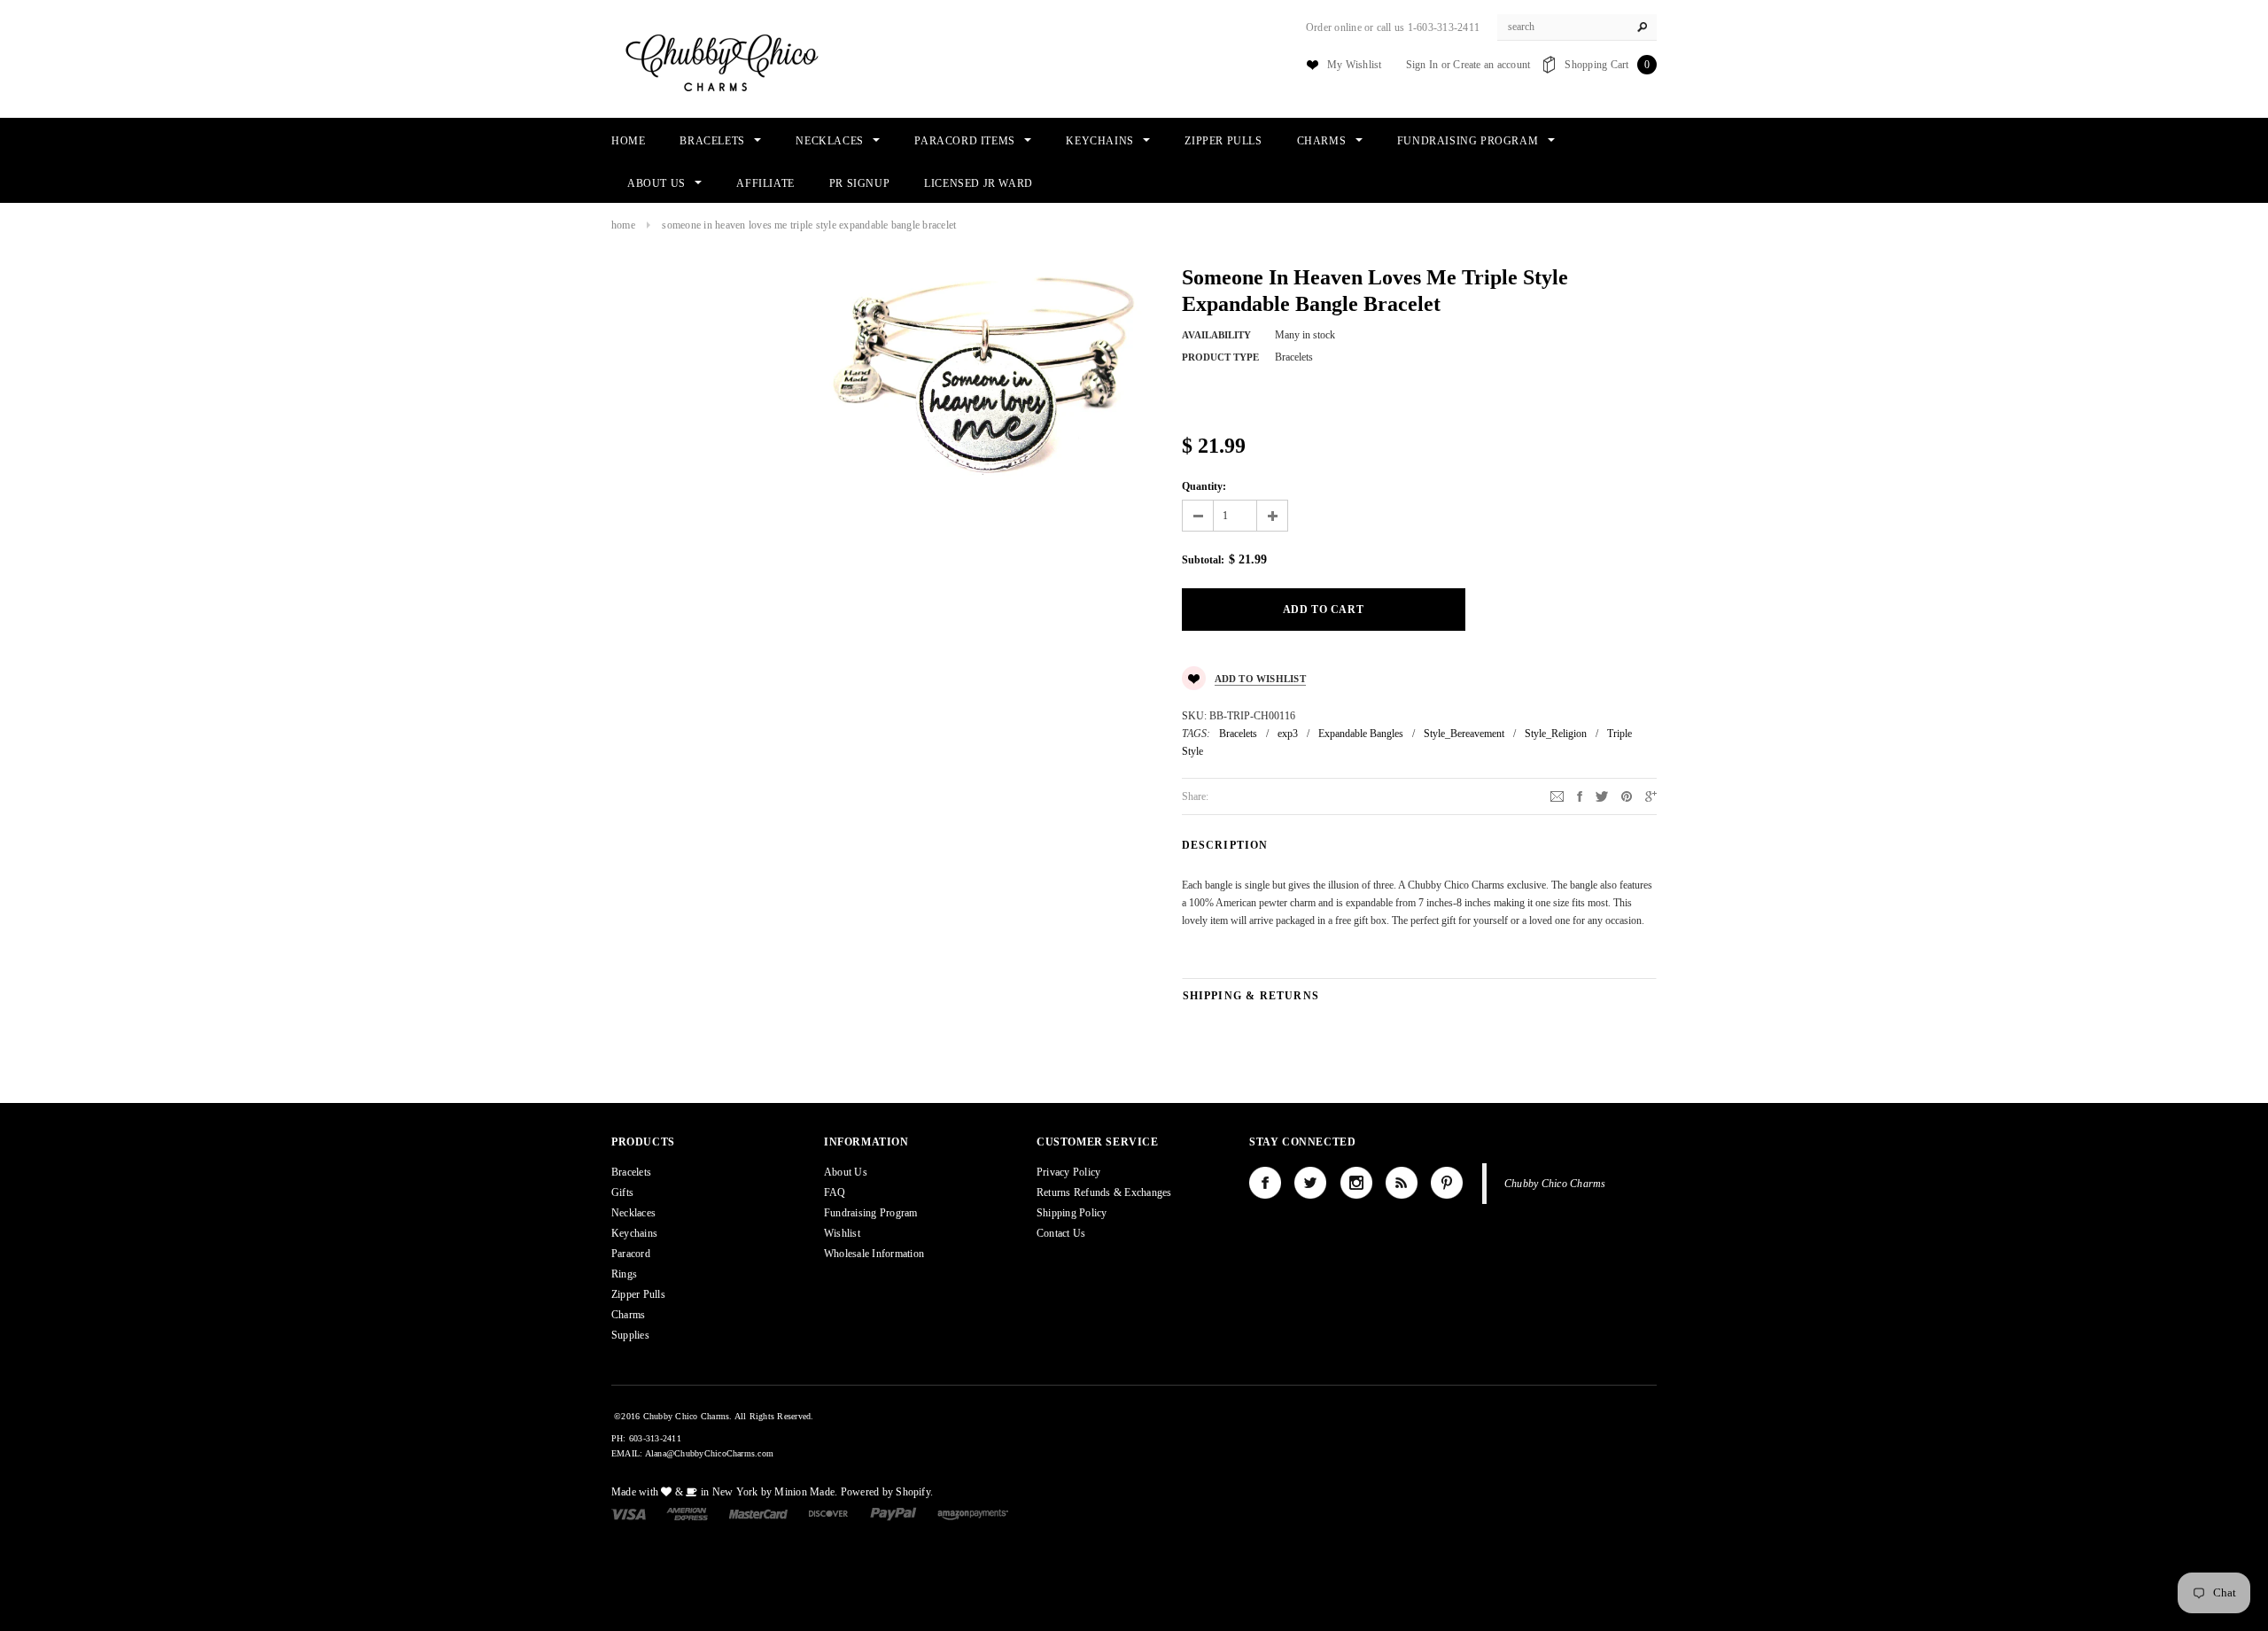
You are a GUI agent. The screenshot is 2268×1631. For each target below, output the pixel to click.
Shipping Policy (1072, 1213)
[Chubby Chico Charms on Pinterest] (1447, 1183)
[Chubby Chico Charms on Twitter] (1310, 1183)
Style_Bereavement (1464, 734)
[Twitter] (1602, 796)
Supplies (630, 1335)
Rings (624, 1274)
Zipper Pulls (638, 1294)
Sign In (1422, 65)
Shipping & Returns (1251, 996)
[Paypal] (893, 1513)
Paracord (631, 1254)
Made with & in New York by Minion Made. (724, 1492)
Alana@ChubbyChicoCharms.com (709, 1453)
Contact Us (1061, 1233)
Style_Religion (1556, 734)
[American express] (687, 1513)
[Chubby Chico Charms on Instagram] (1356, 1183)
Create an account (1491, 65)
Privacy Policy (1068, 1172)
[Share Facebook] (1580, 796)
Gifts (622, 1192)
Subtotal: (1203, 560)
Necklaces (633, 1213)
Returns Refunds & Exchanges (1104, 1192)
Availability (1216, 335)
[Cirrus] (973, 1513)
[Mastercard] (758, 1513)
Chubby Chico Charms (1555, 1184)
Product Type (1220, 357)
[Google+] (1651, 796)
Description (1225, 845)
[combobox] (1577, 27)
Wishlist (842, 1233)
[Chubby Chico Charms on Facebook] (1265, 1183)
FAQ (835, 1192)
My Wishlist (1355, 65)
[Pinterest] (1627, 796)
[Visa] (629, 1513)
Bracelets (1238, 734)
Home (623, 225)
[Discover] (829, 1513)
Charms (628, 1315)
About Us (846, 1172)
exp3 (1288, 734)
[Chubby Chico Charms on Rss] (1402, 1183)
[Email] (1557, 796)
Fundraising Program (871, 1213)
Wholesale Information (874, 1254)
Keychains (634, 1233)
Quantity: (1204, 486)
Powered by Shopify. (887, 1492)
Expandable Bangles (1361, 734)
